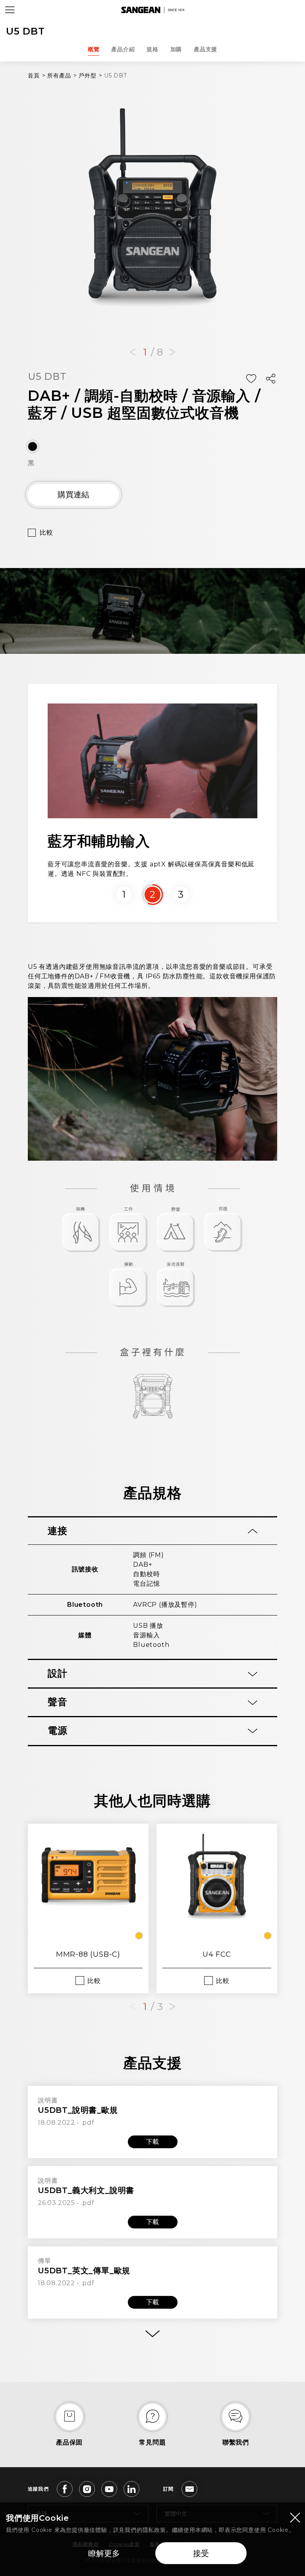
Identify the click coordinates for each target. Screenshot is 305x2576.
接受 (201, 2553)
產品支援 (206, 49)
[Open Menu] (10, 10)
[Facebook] (65, 2489)
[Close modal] (295, 2517)
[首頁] (152, 10)
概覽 (94, 49)
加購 (176, 49)
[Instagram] (87, 2489)
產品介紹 (123, 49)
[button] (133, 352)
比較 (46, 532)
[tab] (152, 1531)
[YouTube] (109, 2489)
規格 (152, 49)
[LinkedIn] (131, 2489)
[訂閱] (189, 2489)
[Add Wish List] (251, 379)
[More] (152, 2334)
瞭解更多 (104, 2553)
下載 (152, 2142)
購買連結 (73, 495)
